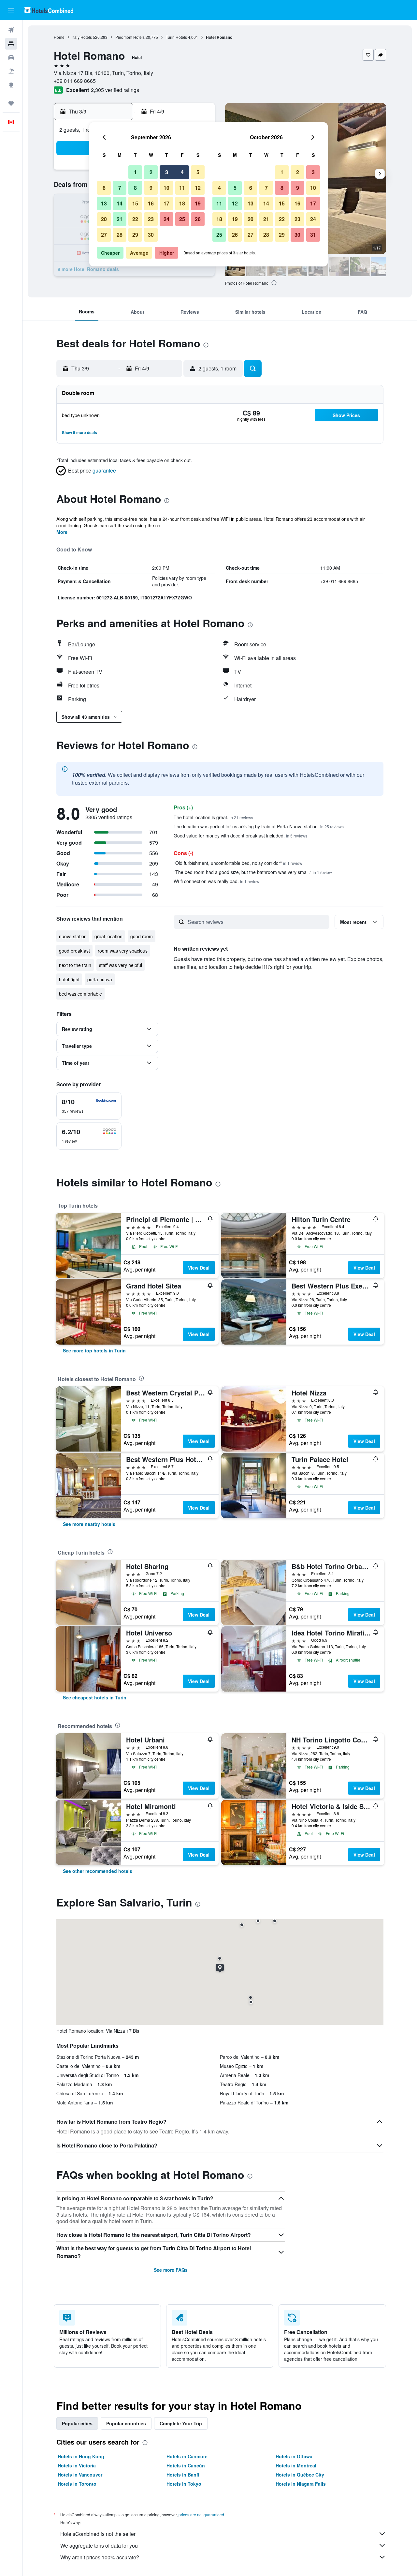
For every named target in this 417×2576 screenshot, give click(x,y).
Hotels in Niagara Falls (301, 2484)
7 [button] (120, 188)
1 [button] (135, 172)
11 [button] (182, 188)
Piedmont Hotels (130, 37)
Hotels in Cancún (186, 2465)
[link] (94, 1350)
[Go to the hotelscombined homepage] (49, 10)
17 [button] (166, 203)
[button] (11, 10)
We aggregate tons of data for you (99, 2546)
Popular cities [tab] (77, 2423)
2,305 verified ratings (115, 90)
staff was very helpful (121, 965)
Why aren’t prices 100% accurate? (100, 2557)
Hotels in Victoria (77, 2465)
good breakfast (74, 951)
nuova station (73, 936)
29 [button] (135, 235)
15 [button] (135, 203)
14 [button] (120, 203)
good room (142, 936)
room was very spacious (123, 951)
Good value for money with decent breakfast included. (240, 836)
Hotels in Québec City (300, 2475)
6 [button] (104, 188)
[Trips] (11, 103)
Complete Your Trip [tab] (181, 2423)
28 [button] (120, 235)
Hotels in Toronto (77, 2484)
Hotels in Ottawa (294, 2456)
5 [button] (198, 172)
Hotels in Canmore (187, 2456)
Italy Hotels (82, 37)
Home (59, 37)
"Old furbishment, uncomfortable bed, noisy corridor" (238, 863)
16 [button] (151, 203)
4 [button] (182, 172)
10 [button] (166, 188)
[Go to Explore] (11, 85)
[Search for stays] (11, 44)
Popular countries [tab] (126, 2423)
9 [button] (151, 188)
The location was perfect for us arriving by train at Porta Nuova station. (259, 826)
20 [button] (104, 219)
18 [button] (182, 203)
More (62, 532)
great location (108, 936)
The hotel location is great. (213, 817)
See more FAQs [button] (171, 2270)
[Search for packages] (11, 71)
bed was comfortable (80, 994)
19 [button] (198, 203)
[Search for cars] (11, 57)
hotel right (69, 979)
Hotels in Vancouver (80, 2475)
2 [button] (151, 172)
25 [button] (182, 219)
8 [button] (135, 188)
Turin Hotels (176, 37)
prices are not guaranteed (201, 2515)
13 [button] (104, 203)
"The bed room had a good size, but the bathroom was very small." (253, 872)
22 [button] (135, 219)
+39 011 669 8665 (75, 81)
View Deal (199, 1268)
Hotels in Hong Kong (81, 2456)
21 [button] (120, 219)
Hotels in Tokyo (184, 2484)
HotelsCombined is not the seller (98, 2534)
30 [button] (151, 235)
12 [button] (198, 188)
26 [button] (198, 219)
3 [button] (167, 172)
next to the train (75, 965)
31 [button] (313, 235)
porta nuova (100, 979)
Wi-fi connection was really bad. (216, 881)
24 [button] (166, 219)
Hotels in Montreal (296, 2465)
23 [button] (151, 219)
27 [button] (104, 235)
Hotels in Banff (183, 2475)
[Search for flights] (11, 30)
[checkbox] (89, 1106)
